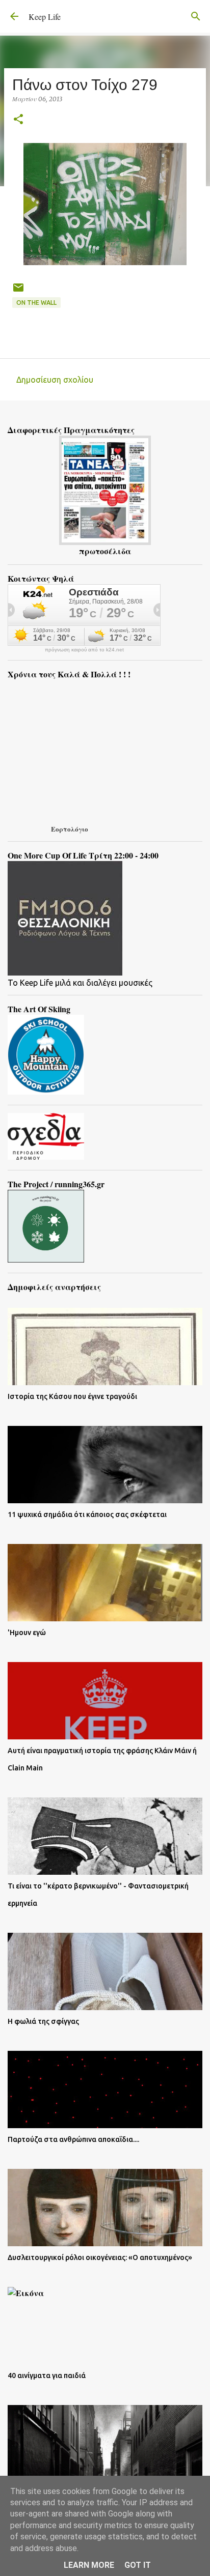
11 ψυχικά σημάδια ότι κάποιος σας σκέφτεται (87, 1514)
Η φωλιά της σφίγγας (43, 2021)
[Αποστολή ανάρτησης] (18, 291)
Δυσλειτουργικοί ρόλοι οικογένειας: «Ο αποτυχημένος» (100, 2257)
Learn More (89, 2565)
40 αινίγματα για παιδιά (47, 2375)
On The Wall (36, 303)
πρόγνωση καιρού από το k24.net (84, 650)
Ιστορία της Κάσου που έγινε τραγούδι (72, 1396)
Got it (138, 2565)
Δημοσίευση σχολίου (55, 380)
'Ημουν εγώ (27, 1633)
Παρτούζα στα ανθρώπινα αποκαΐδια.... (73, 2139)
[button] (18, 120)
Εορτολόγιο (70, 829)
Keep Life (45, 17)
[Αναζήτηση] (196, 16)
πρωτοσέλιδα (105, 551)
